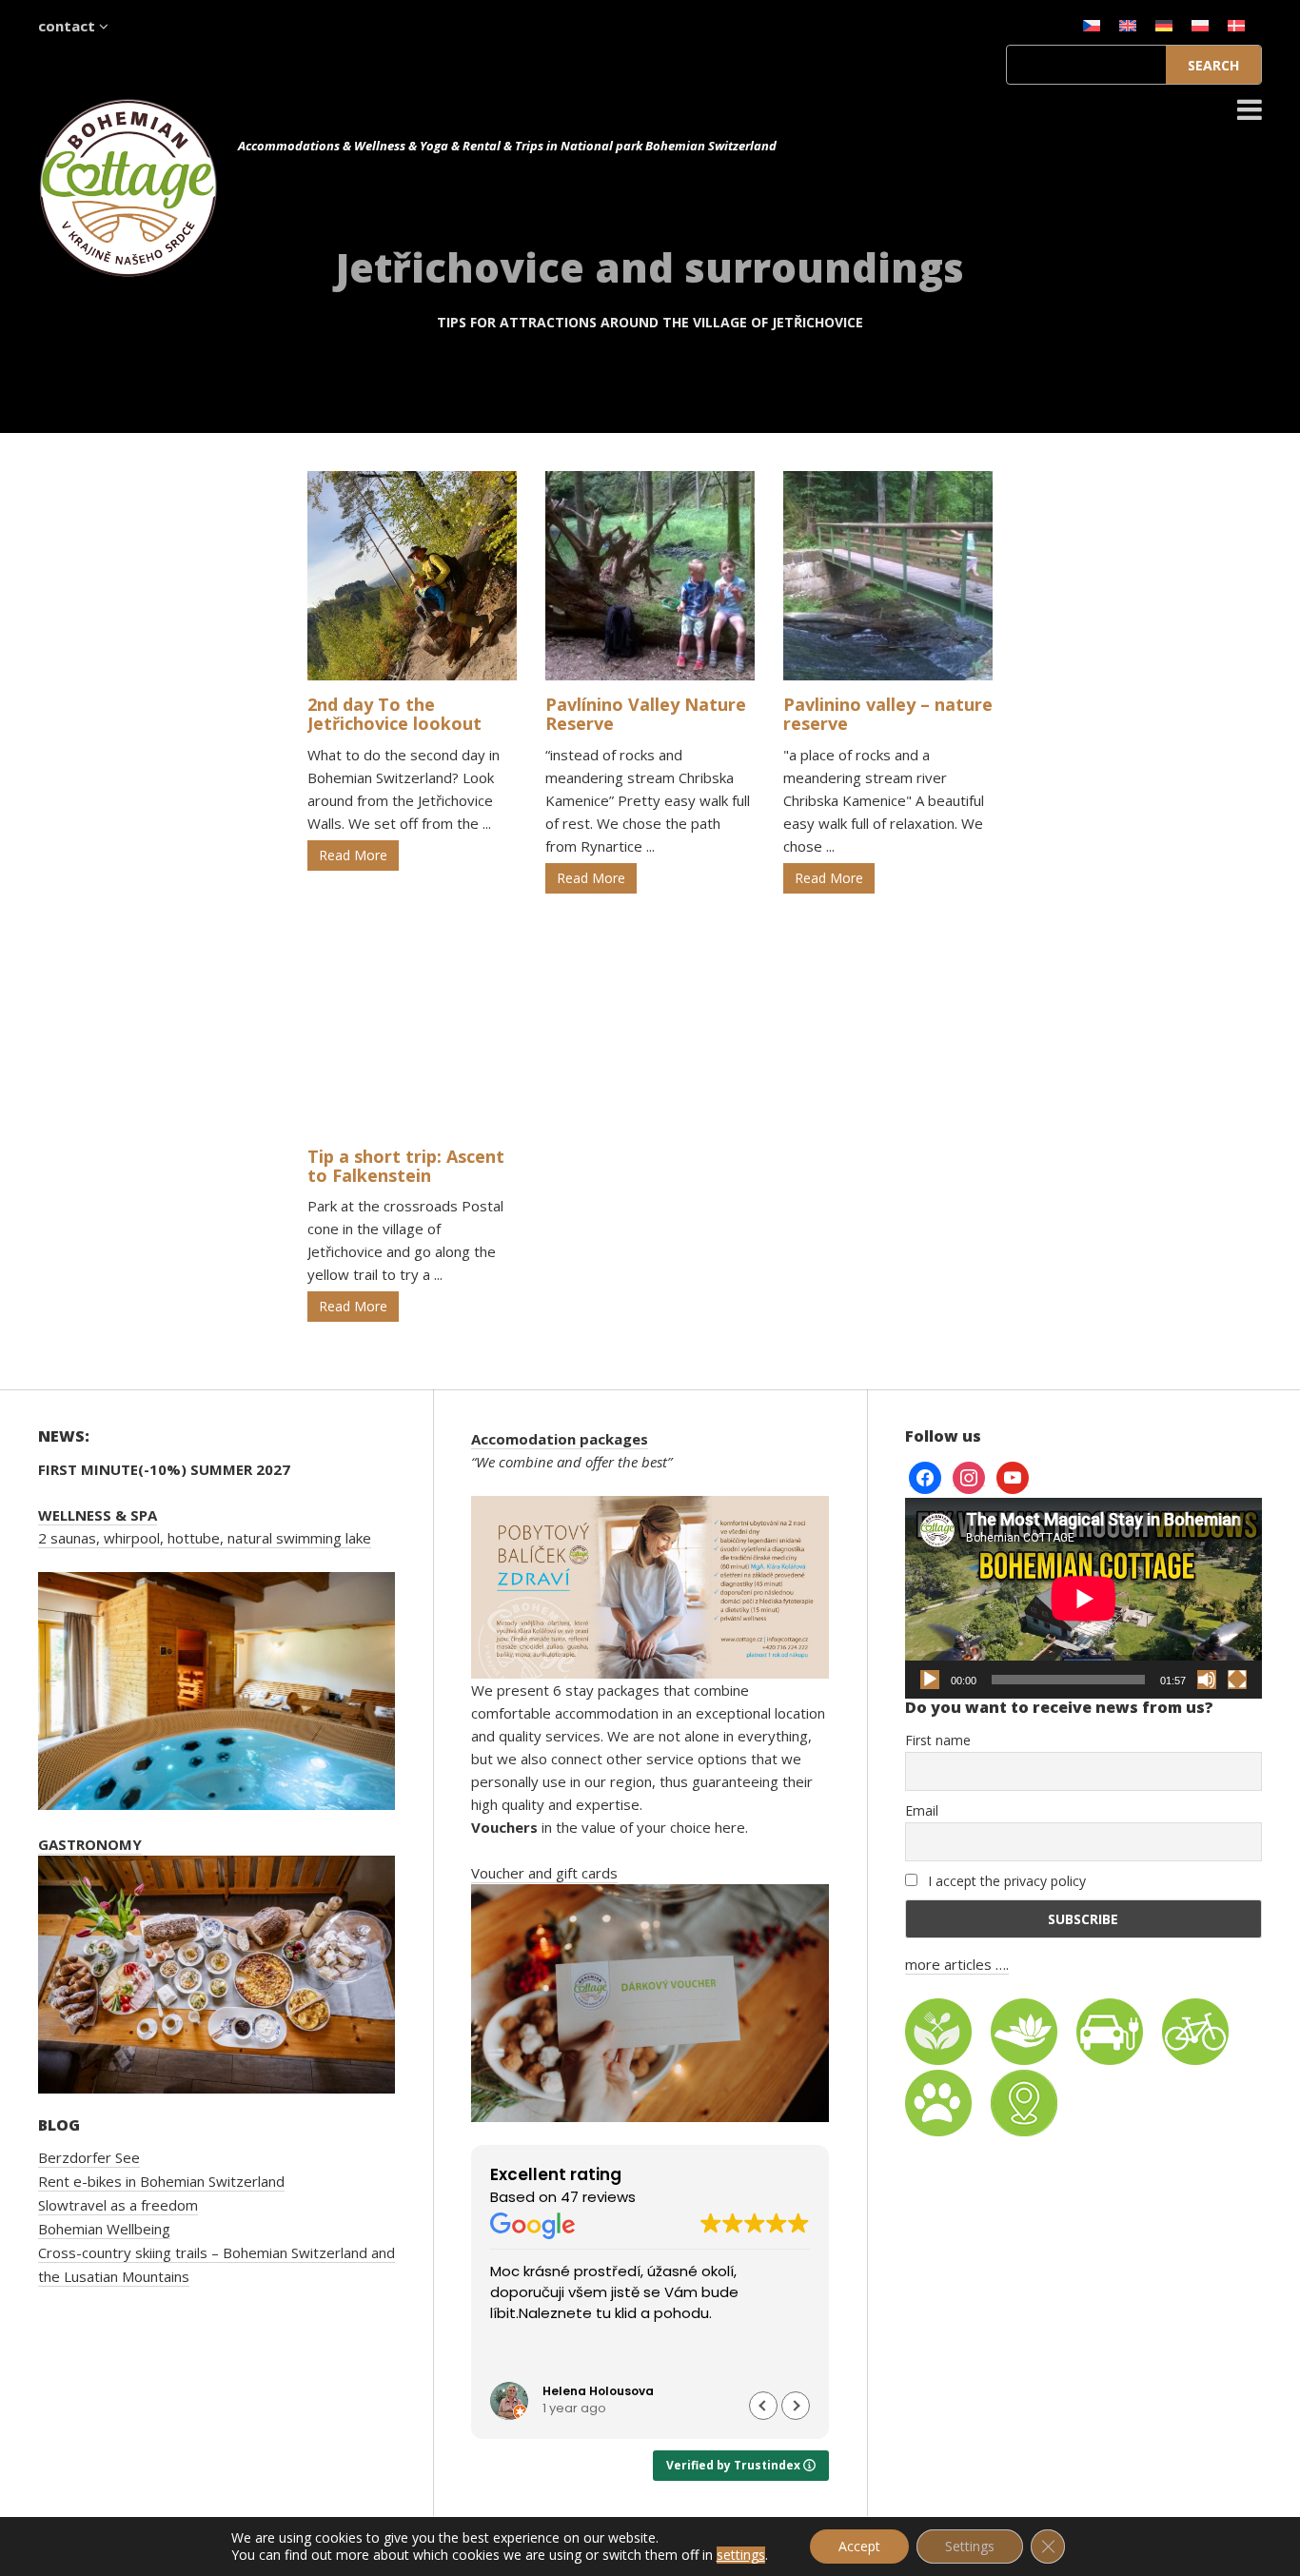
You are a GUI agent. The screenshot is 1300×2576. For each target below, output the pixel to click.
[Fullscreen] (1237, 1680)
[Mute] (1207, 1680)
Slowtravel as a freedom (118, 2205)
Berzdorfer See (89, 2157)
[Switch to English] (1128, 25)
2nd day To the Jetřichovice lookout (394, 714)
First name (938, 1740)
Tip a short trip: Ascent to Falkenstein (406, 1166)
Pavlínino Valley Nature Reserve (646, 714)
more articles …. (957, 1964)
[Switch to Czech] (1092, 25)
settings (741, 2555)
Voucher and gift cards (544, 1873)
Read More (353, 855)
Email (922, 1810)
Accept (859, 2546)
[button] (796, 2406)
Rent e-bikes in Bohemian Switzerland (161, 2181)
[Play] (930, 1680)
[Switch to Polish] (1200, 25)
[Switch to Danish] (1236, 25)
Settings (970, 2546)
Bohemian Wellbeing (104, 2229)
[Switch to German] (1164, 25)
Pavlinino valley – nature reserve (888, 714)
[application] (1083, 1598)
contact (69, 26)
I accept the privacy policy (1005, 1881)
